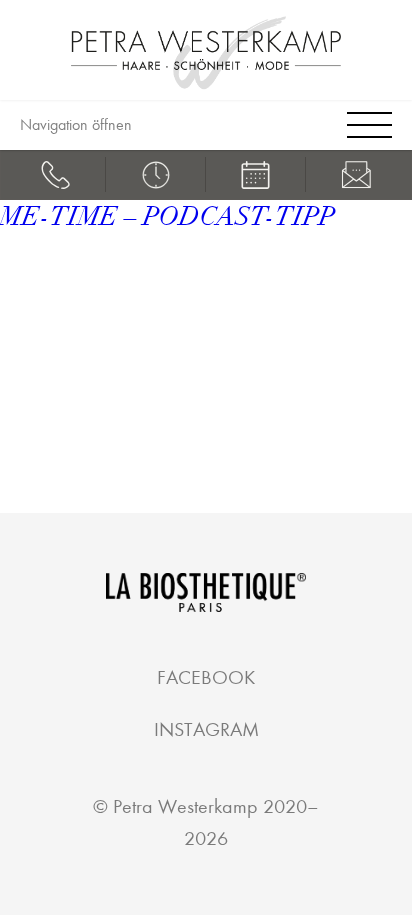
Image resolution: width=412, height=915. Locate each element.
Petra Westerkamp (185, 806)
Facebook (206, 677)
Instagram (206, 729)
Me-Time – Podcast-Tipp (167, 217)
